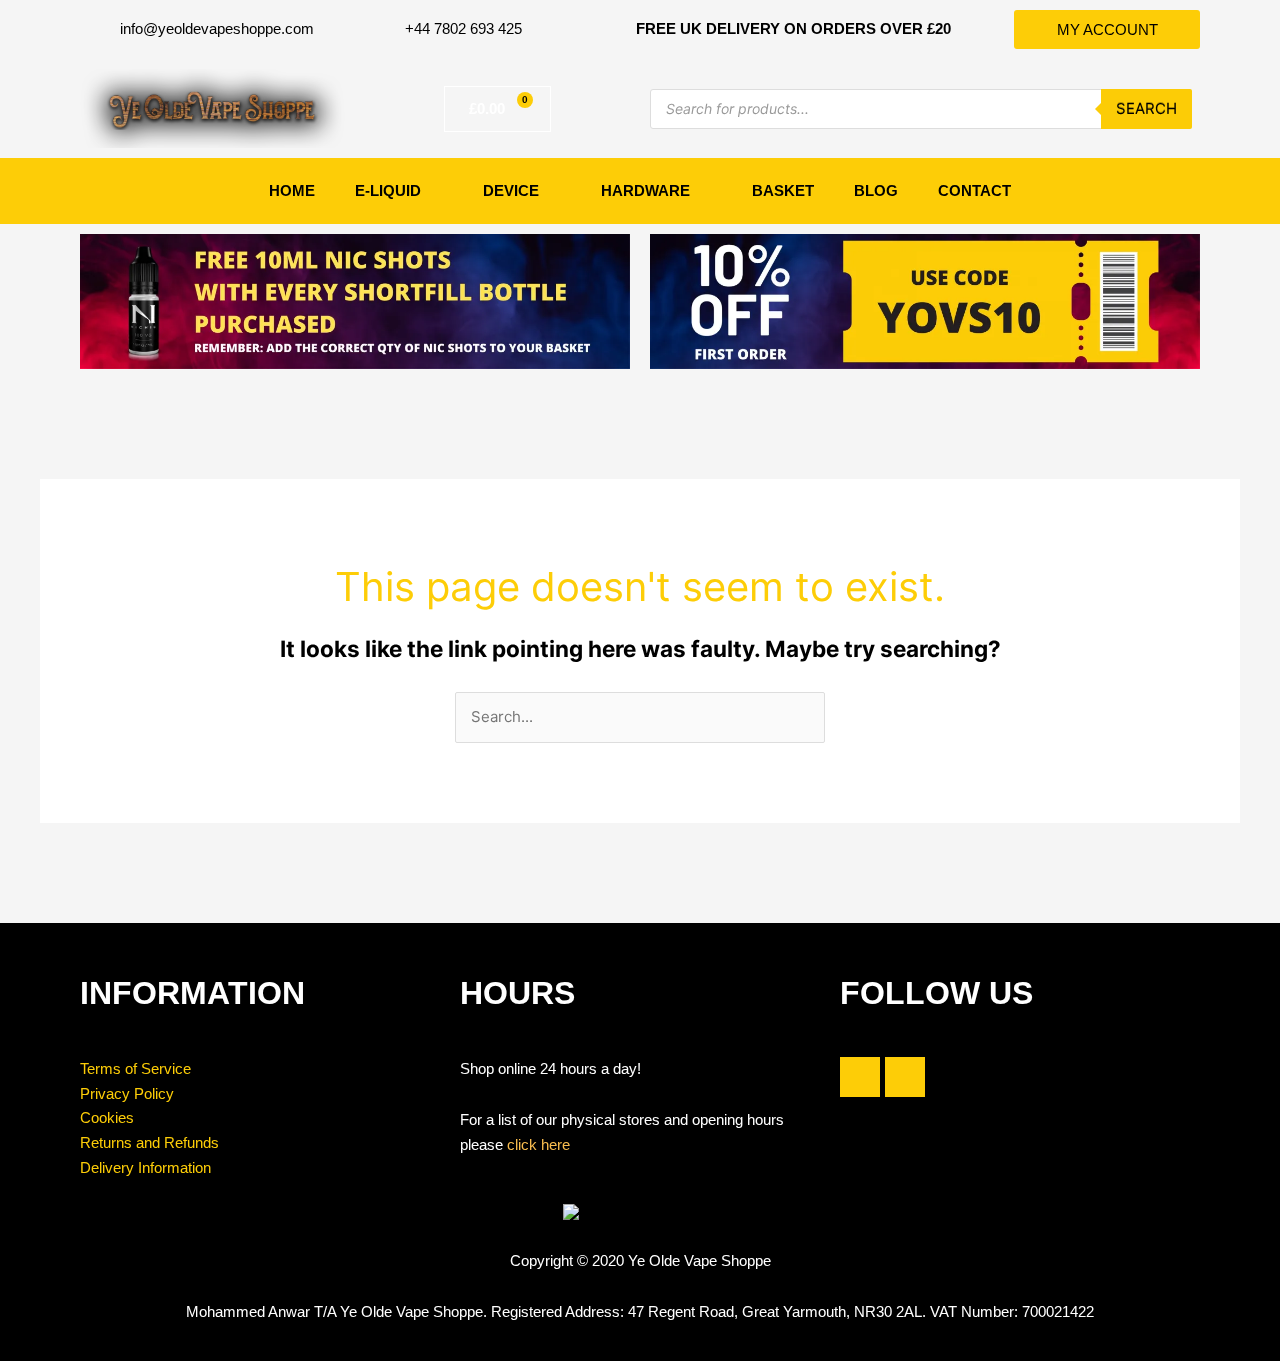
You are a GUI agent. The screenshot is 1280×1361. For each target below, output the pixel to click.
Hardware (645, 190)
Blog (876, 190)
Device (511, 190)
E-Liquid (388, 190)
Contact (974, 190)
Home (292, 190)
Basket (783, 190)
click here (538, 1144)
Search (1146, 108)
